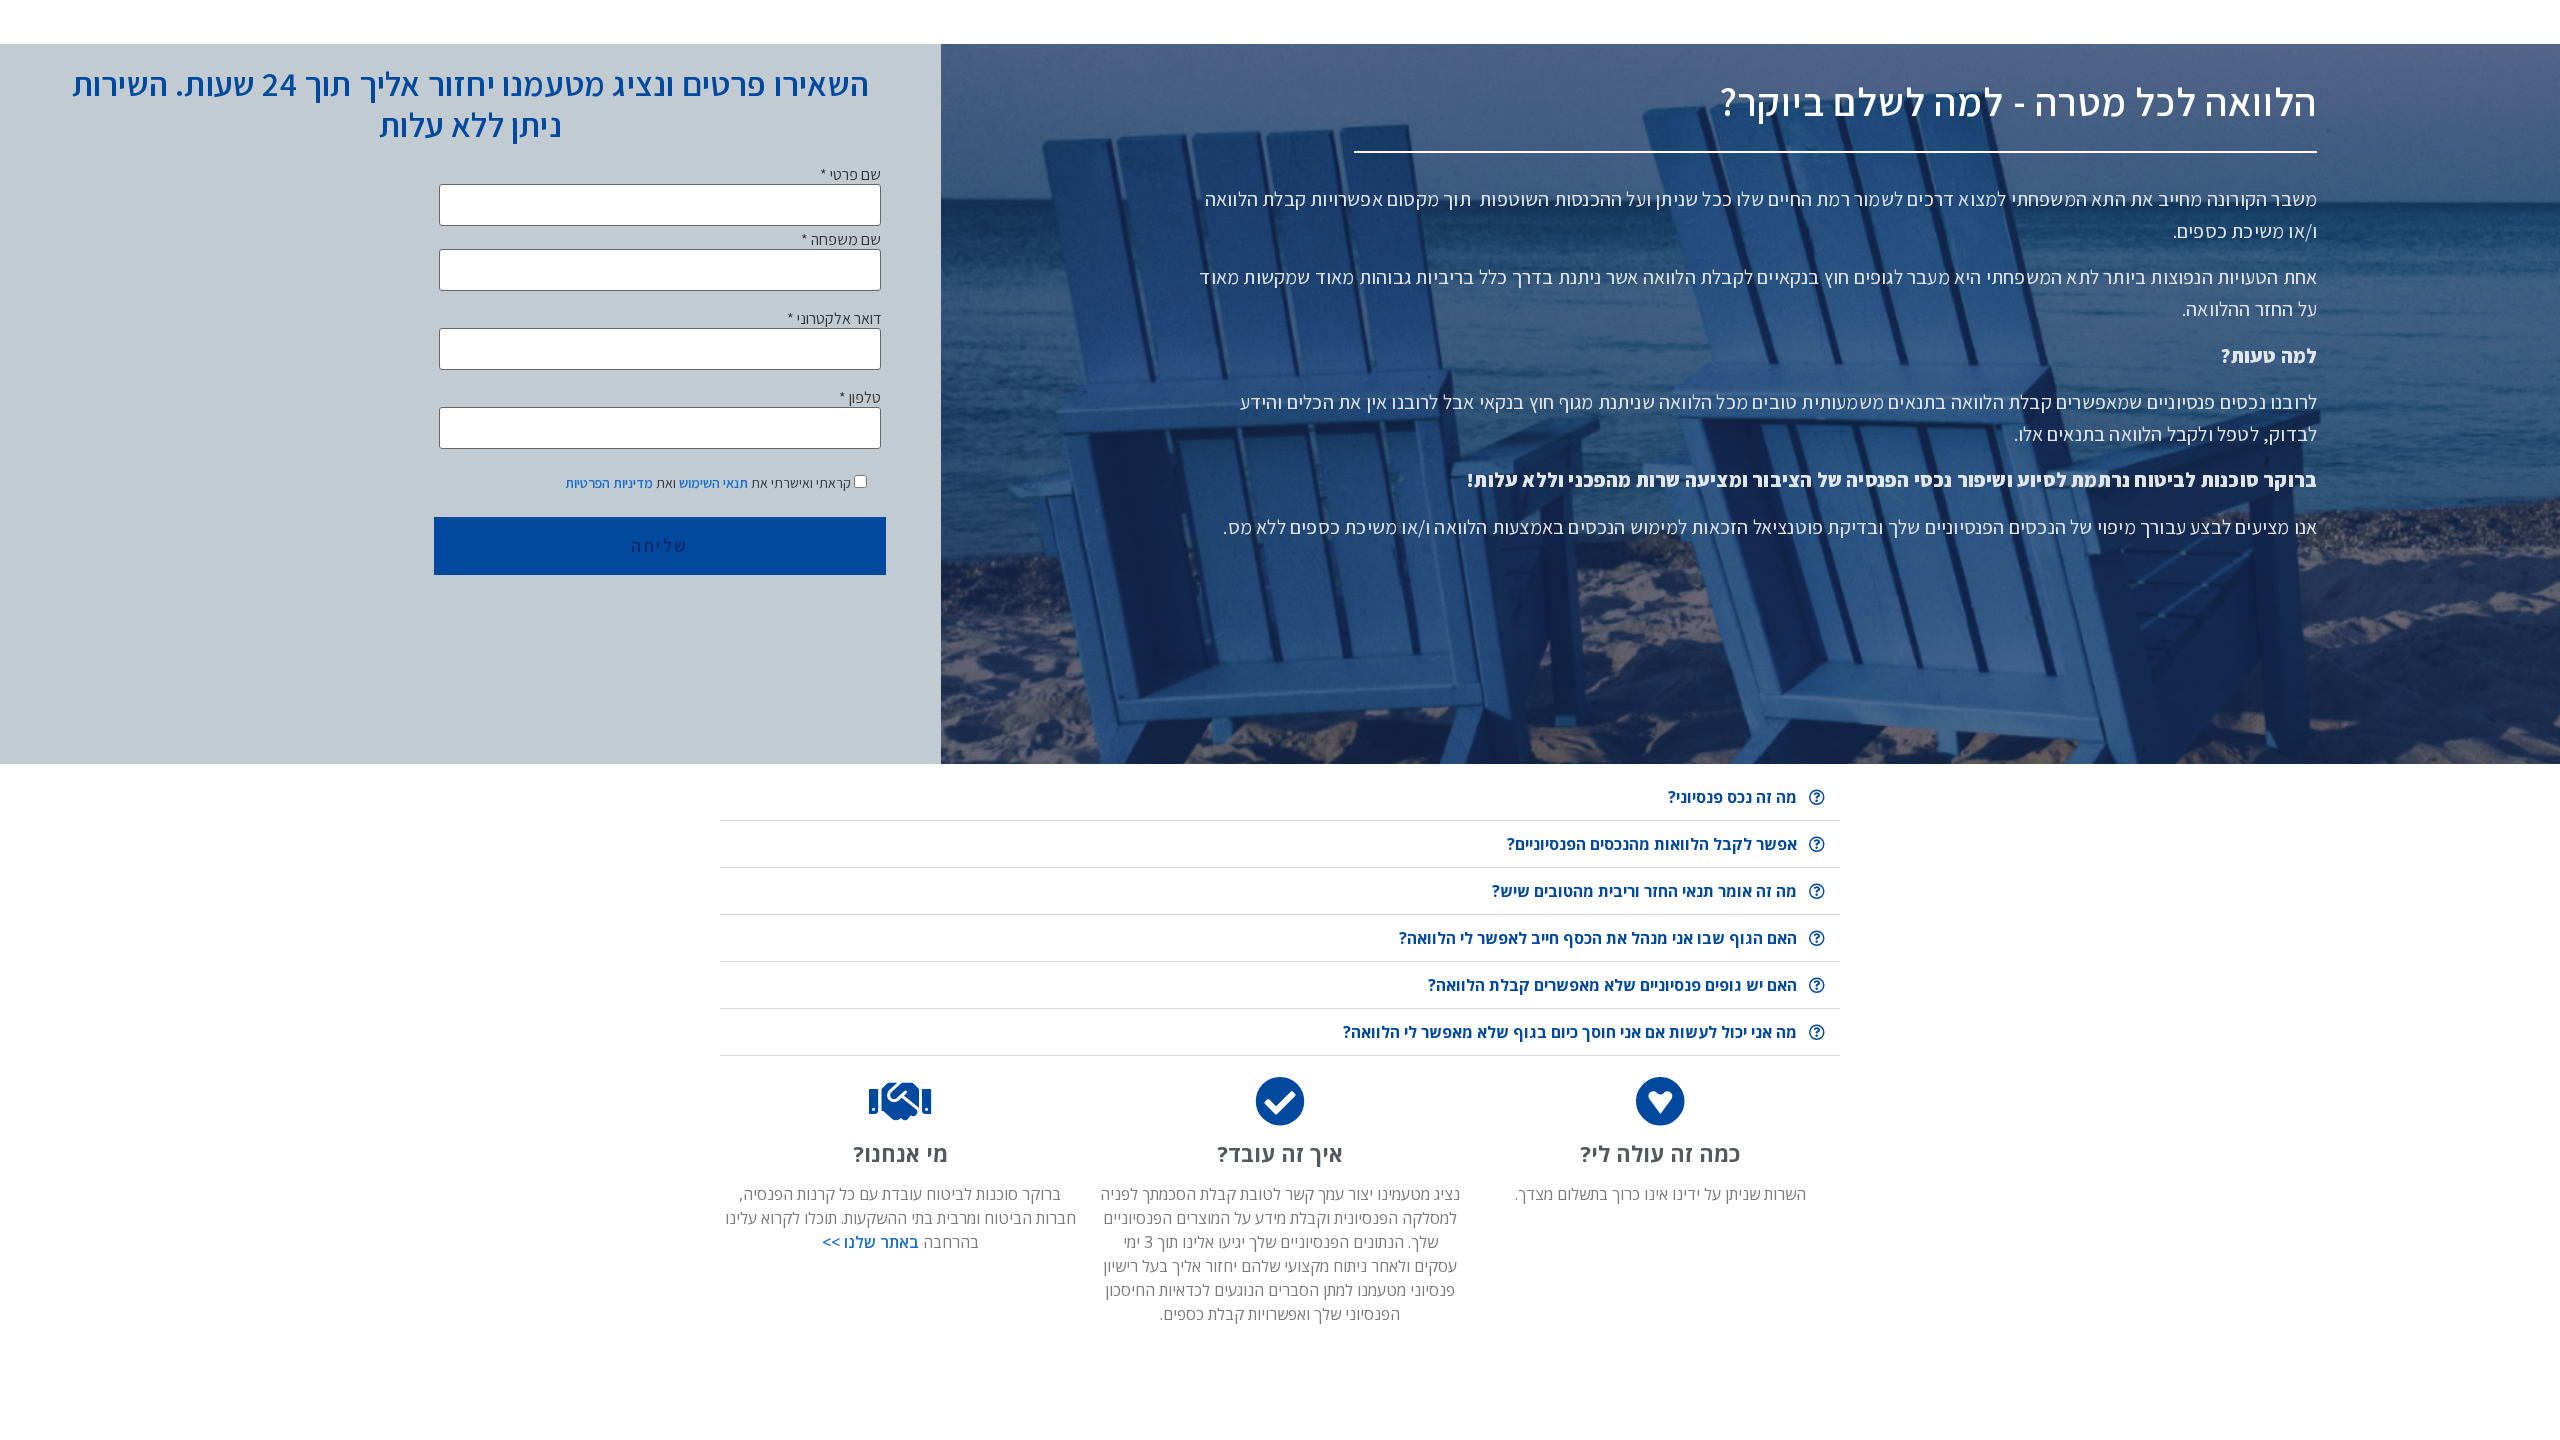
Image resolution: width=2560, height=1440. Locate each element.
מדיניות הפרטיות (609, 483)
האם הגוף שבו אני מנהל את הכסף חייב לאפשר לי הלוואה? (1598, 938)
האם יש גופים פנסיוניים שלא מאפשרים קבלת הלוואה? (1612, 985)
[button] (1280, 797)
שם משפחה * (841, 240)
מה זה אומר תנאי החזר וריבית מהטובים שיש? (1644, 891)
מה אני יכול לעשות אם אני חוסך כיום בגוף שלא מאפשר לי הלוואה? (1570, 1032)
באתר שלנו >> (870, 1242)
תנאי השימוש (712, 483)
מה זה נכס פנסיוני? (1732, 797)
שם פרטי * (850, 175)
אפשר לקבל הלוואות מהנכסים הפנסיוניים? (1652, 844)
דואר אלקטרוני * (834, 319)
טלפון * (860, 398)
